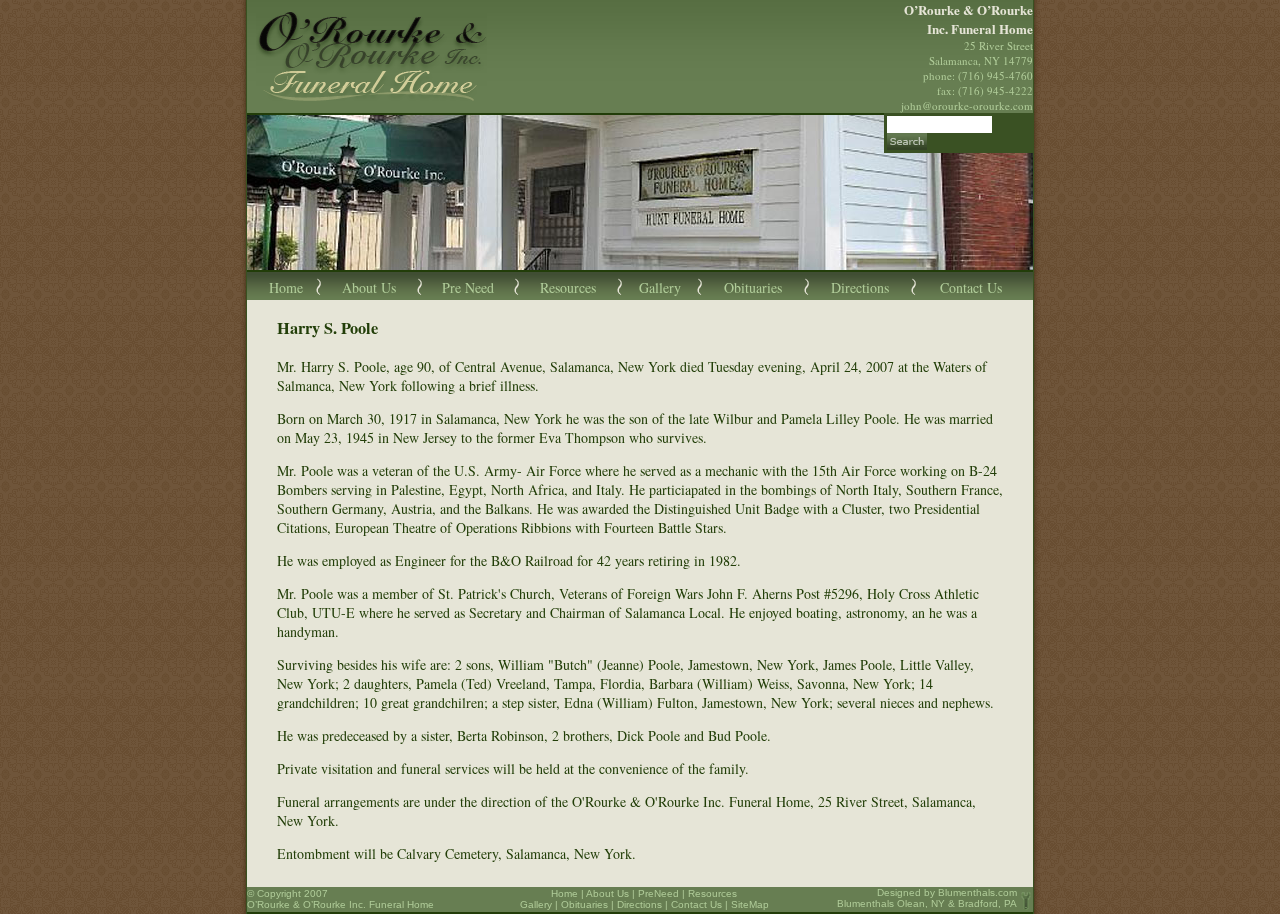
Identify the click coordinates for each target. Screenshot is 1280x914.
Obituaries (753, 287)
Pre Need (468, 287)
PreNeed (658, 893)
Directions (860, 287)
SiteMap (750, 904)
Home (286, 287)
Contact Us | (701, 904)
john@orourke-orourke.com (967, 105)
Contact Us (971, 287)
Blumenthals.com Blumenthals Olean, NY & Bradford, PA (927, 898)
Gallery (660, 287)
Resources (568, 287)
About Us (369, 287)
